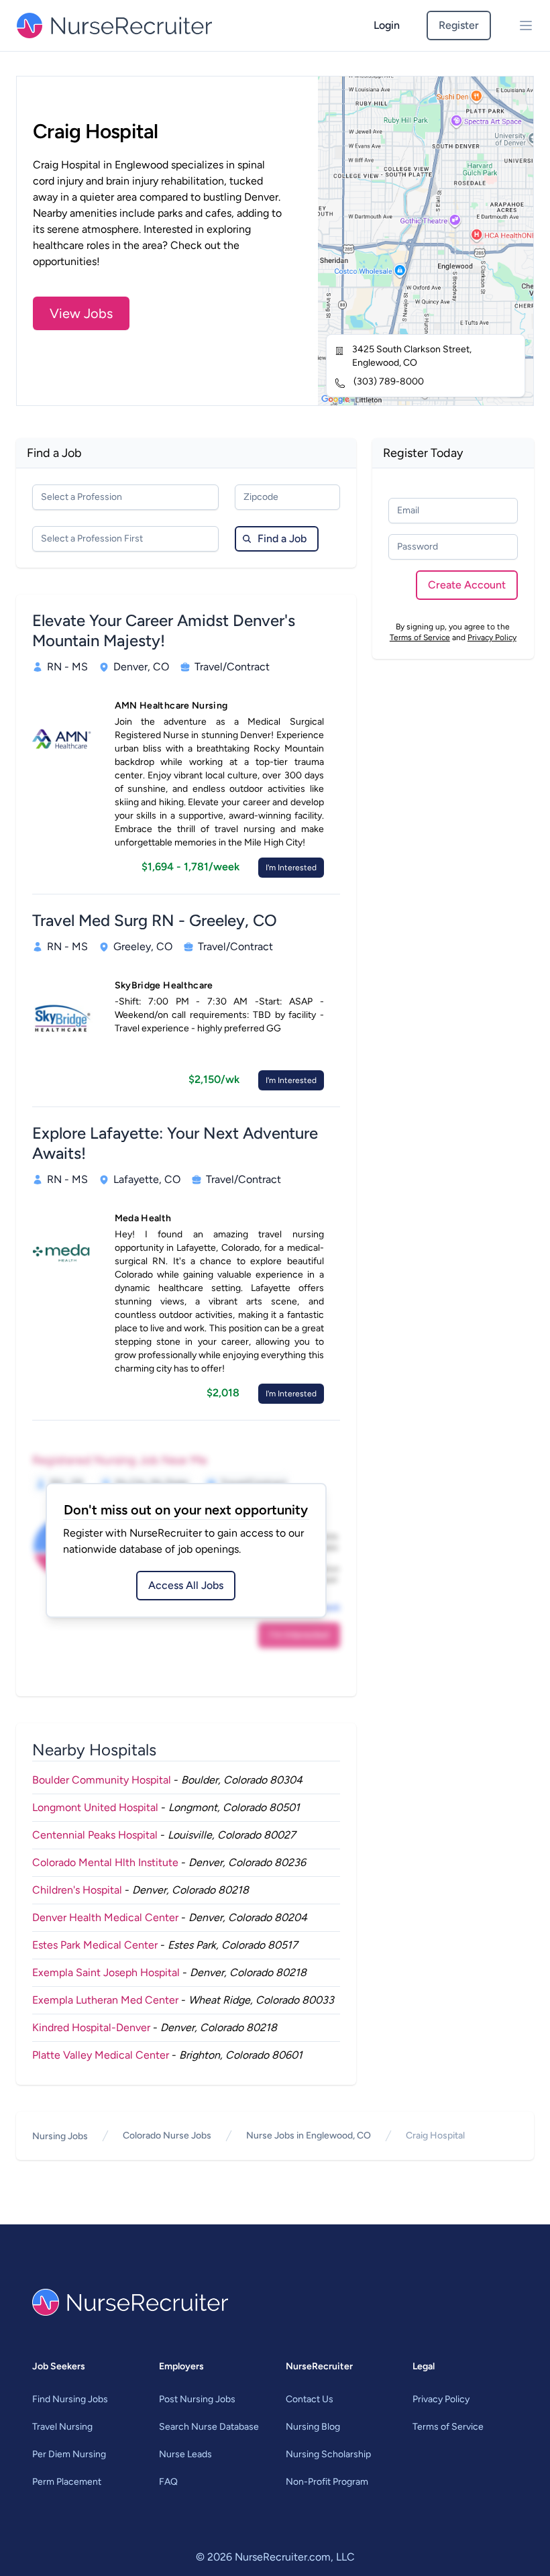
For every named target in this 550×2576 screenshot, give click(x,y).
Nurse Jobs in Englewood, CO (309, 2135)
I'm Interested (291, 868)
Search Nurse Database (209, 2427)
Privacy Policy (492, 637)
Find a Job (282, 538)
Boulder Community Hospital (102, 1780)
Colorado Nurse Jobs (167, 2135)
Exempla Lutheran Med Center (105, 2000)
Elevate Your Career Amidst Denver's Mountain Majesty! (164, 630)
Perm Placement (67, 2482)
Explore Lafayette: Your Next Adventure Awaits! (175, 1143)
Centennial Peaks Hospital (95, 1835)
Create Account (467, 585)
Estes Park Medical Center (95, 1945)
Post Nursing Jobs (197, 2399)
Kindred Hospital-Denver (91, 2027)
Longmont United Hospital (95, 1807)
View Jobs (81, 313)
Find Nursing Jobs (70, 2399)
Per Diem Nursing (69, 2454)
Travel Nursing (62, 2427)
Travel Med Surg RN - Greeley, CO (155, 920)
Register (459, 25)
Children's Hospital (77, 1890)
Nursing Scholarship (328, 2454)
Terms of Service (420, 637)
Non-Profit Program (327, 2482)
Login (387, 25)
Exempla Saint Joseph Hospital (106, 1972)
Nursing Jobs (60, 2136)
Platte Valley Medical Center (101, 2055)
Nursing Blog (313, 2427)
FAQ (168, 2482)
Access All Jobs (186, 1585)
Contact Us (310, 2399)
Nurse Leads (185, 2454)
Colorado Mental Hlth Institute (105, 1862)
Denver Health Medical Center (105, 1917)
